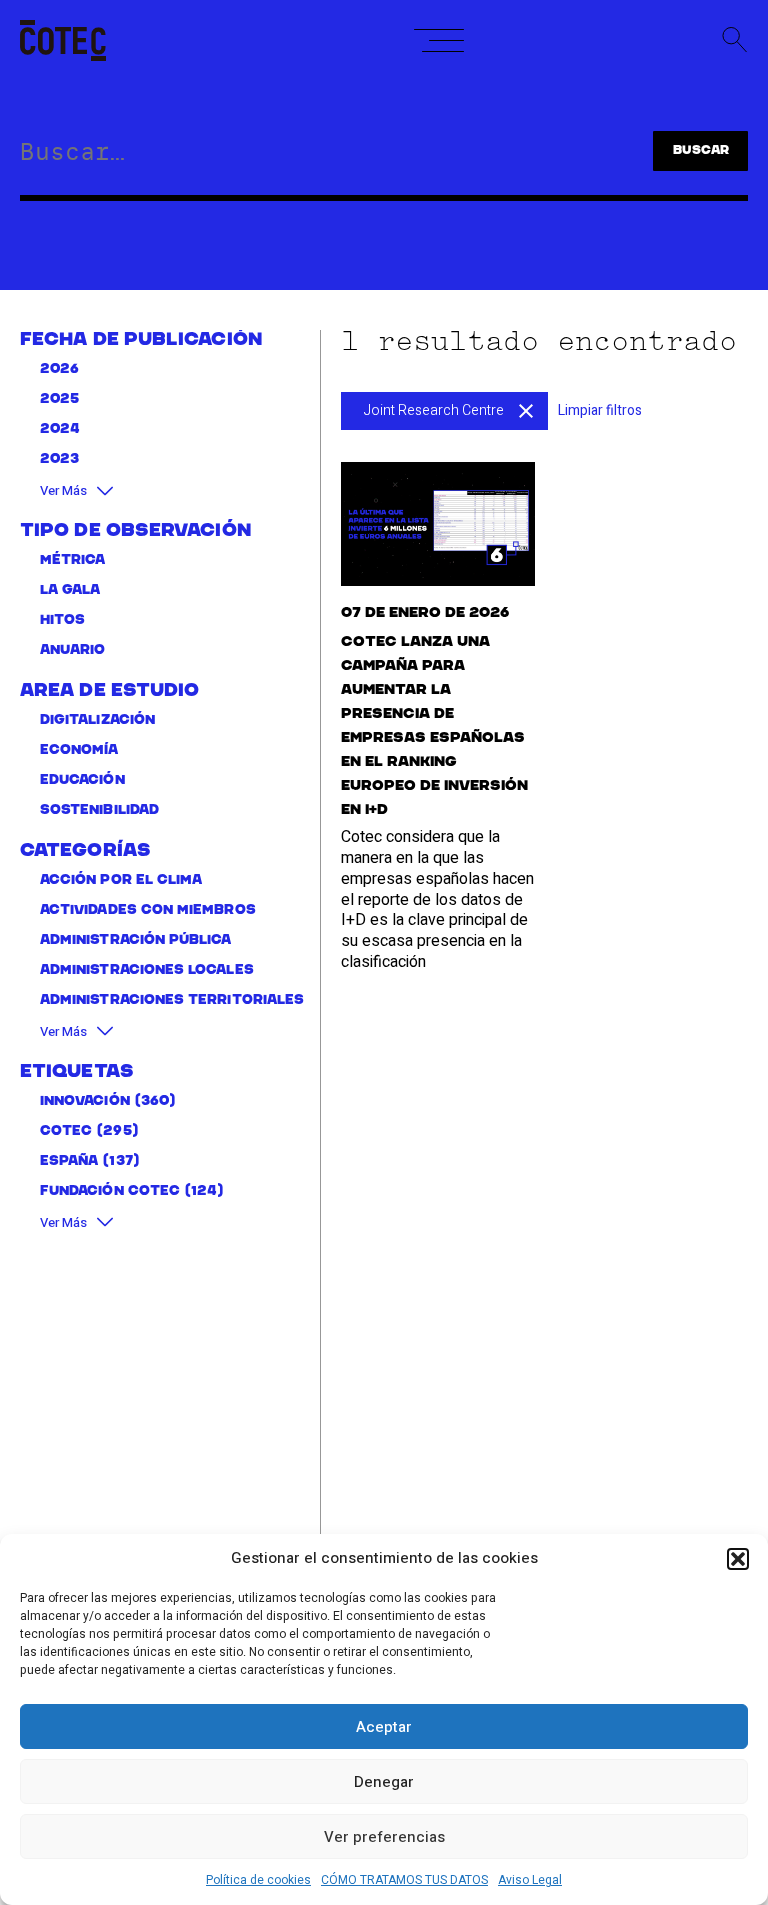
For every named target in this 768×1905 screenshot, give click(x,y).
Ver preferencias (384, 1837)
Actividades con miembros (148, 910)
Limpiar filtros (600, 410)
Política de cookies (258, 1880)
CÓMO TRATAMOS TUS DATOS (404, 1880)
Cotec (66, 1131)
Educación (82, 780)
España (69, 1161)
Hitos (62, 620)
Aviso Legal (530, 1880)
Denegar (384, 1782)
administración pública (136, 940)
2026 (59, 369)
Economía (79, 750)
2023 (59, 459)
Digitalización (97, 720)
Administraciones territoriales (172, 1000)
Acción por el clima (121, 880)
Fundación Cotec (110, 1191)
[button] (738, 1559)
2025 (59, 399)
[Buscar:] (300, 155)
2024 (60, 429)
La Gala (70, 590)
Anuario (73, 650)
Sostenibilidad (99, 810)
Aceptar (384, 1727)
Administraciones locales (147, 970)
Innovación (85, 1101)
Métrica (73, 560)
